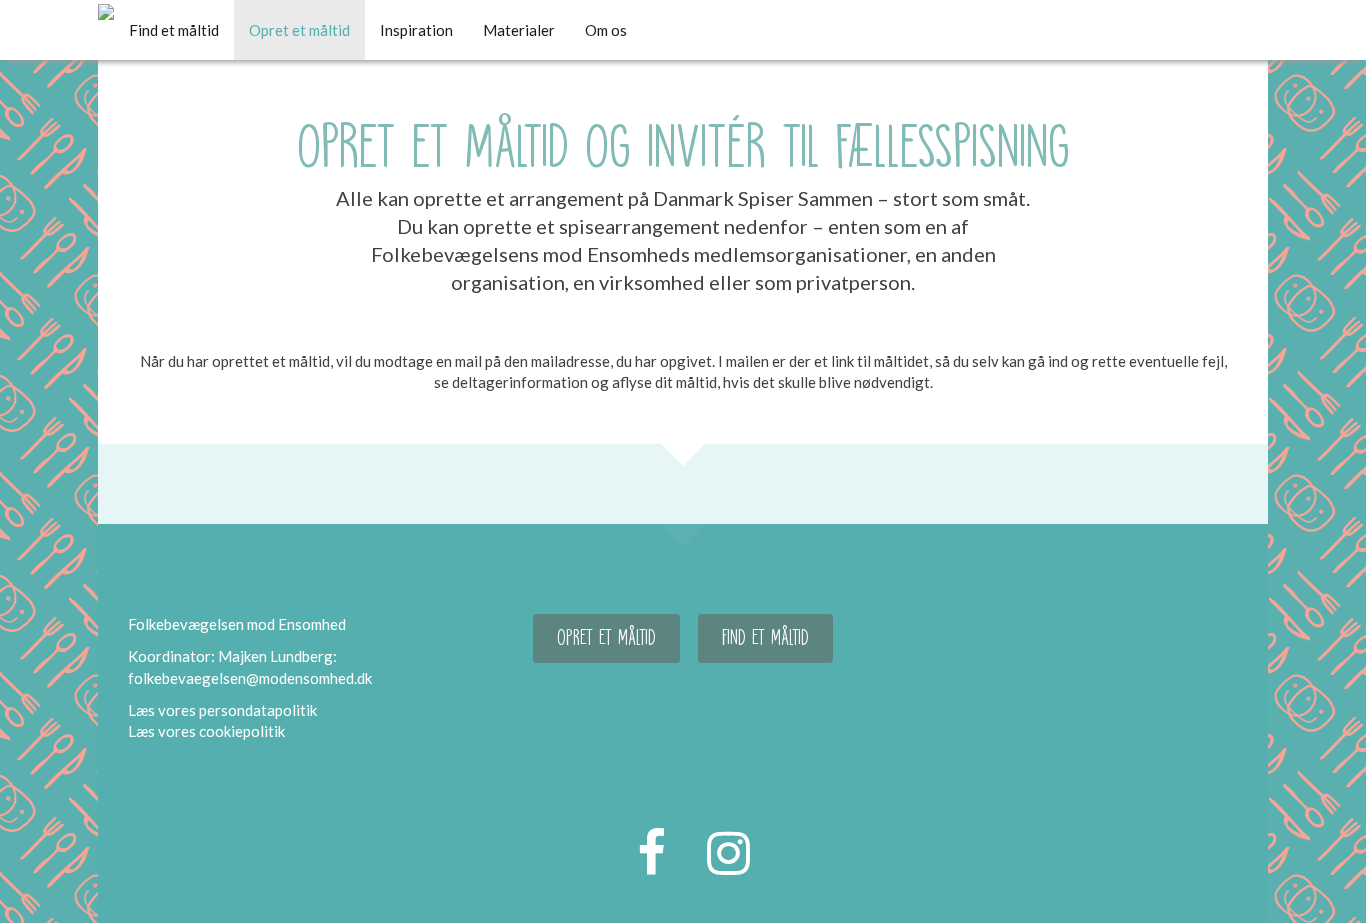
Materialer (519, 30)
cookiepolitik (242, 731)
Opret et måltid (299, 30)
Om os (606, 30)
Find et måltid (174, 30)
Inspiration (416, 30)
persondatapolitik (258, 710)
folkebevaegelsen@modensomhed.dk (250, 678)
